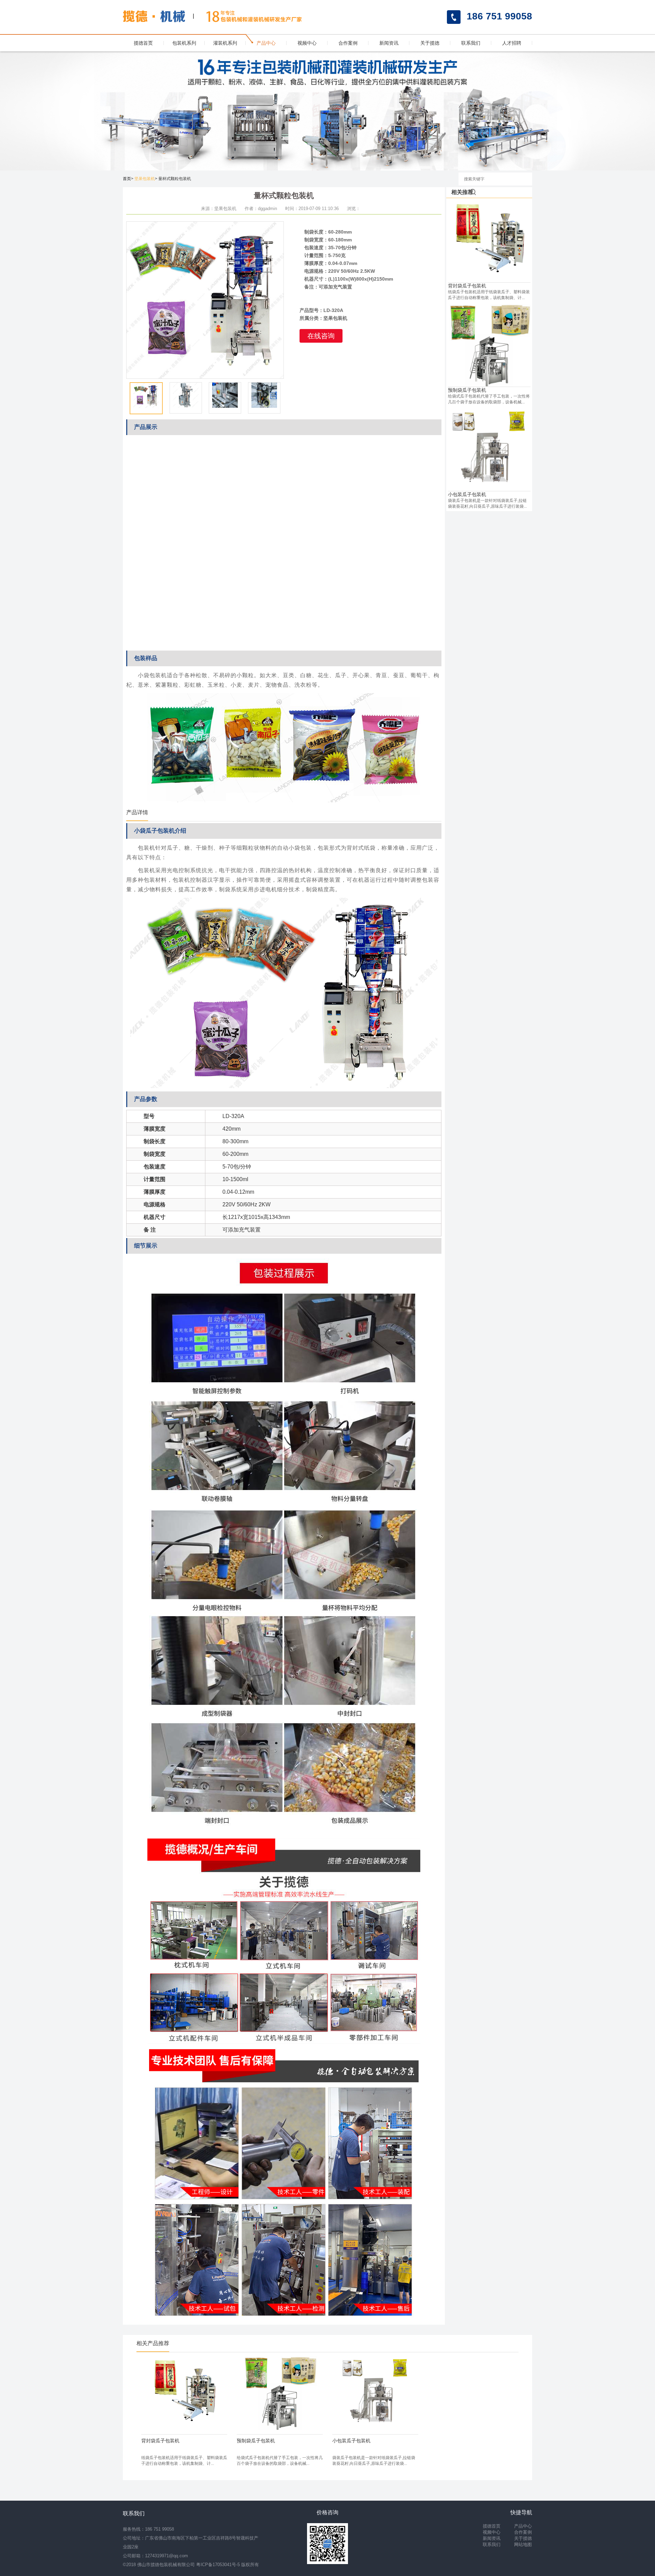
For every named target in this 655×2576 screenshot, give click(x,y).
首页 (127, 179)
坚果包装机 (145, 179)
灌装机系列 (225, 43)
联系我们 (471, 43)
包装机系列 (184, 43)
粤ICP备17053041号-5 (218, 2565)
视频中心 (307, 43)
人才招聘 (512, 43)
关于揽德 (430, 43)
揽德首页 (143, 43)
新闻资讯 (389, 43)
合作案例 (348, 43)
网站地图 (523, 2544)
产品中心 (266, 43)
